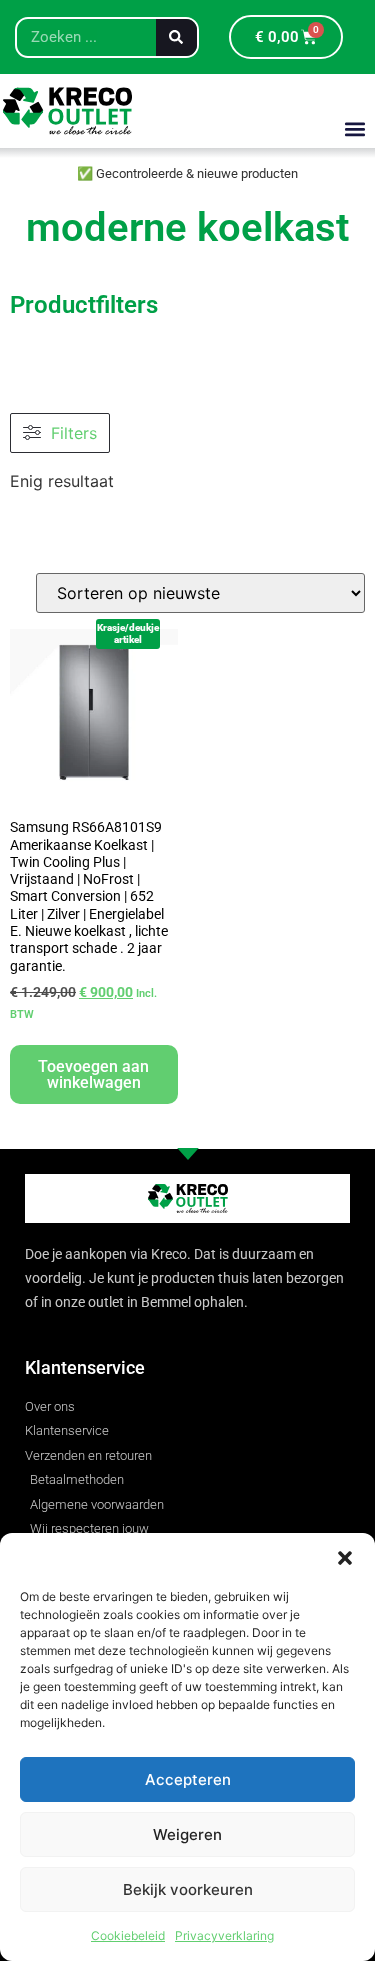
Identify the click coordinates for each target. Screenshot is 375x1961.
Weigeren (187, 1834)
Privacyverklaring (224, 1935)
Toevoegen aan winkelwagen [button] (93, 1074)
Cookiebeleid (128, 1935)
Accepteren (188, 1779)
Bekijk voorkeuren (188, 1889)
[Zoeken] (176, 37)
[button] (345, 1558)
